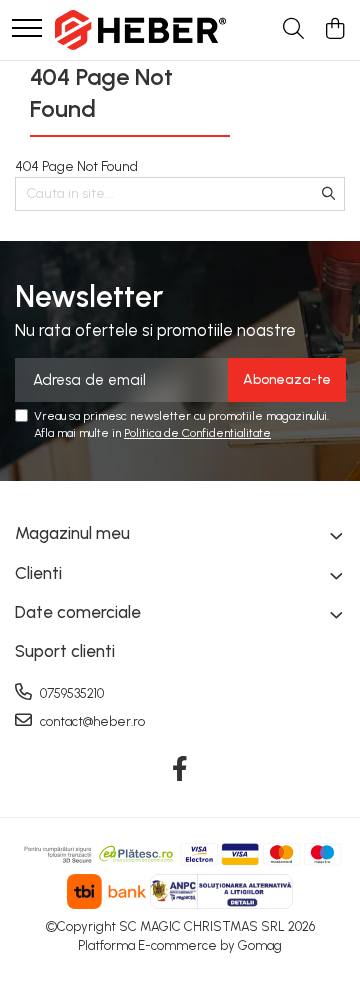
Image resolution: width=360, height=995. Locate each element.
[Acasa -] (140, 30)
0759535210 (70, 693)
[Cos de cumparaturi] (334, 30)
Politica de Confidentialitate (197, 433)
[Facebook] (180, 770)
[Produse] (27, 29)
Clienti (38, 573)
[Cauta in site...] (293, 30)
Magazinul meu (72, 533)
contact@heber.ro (91, 721)
